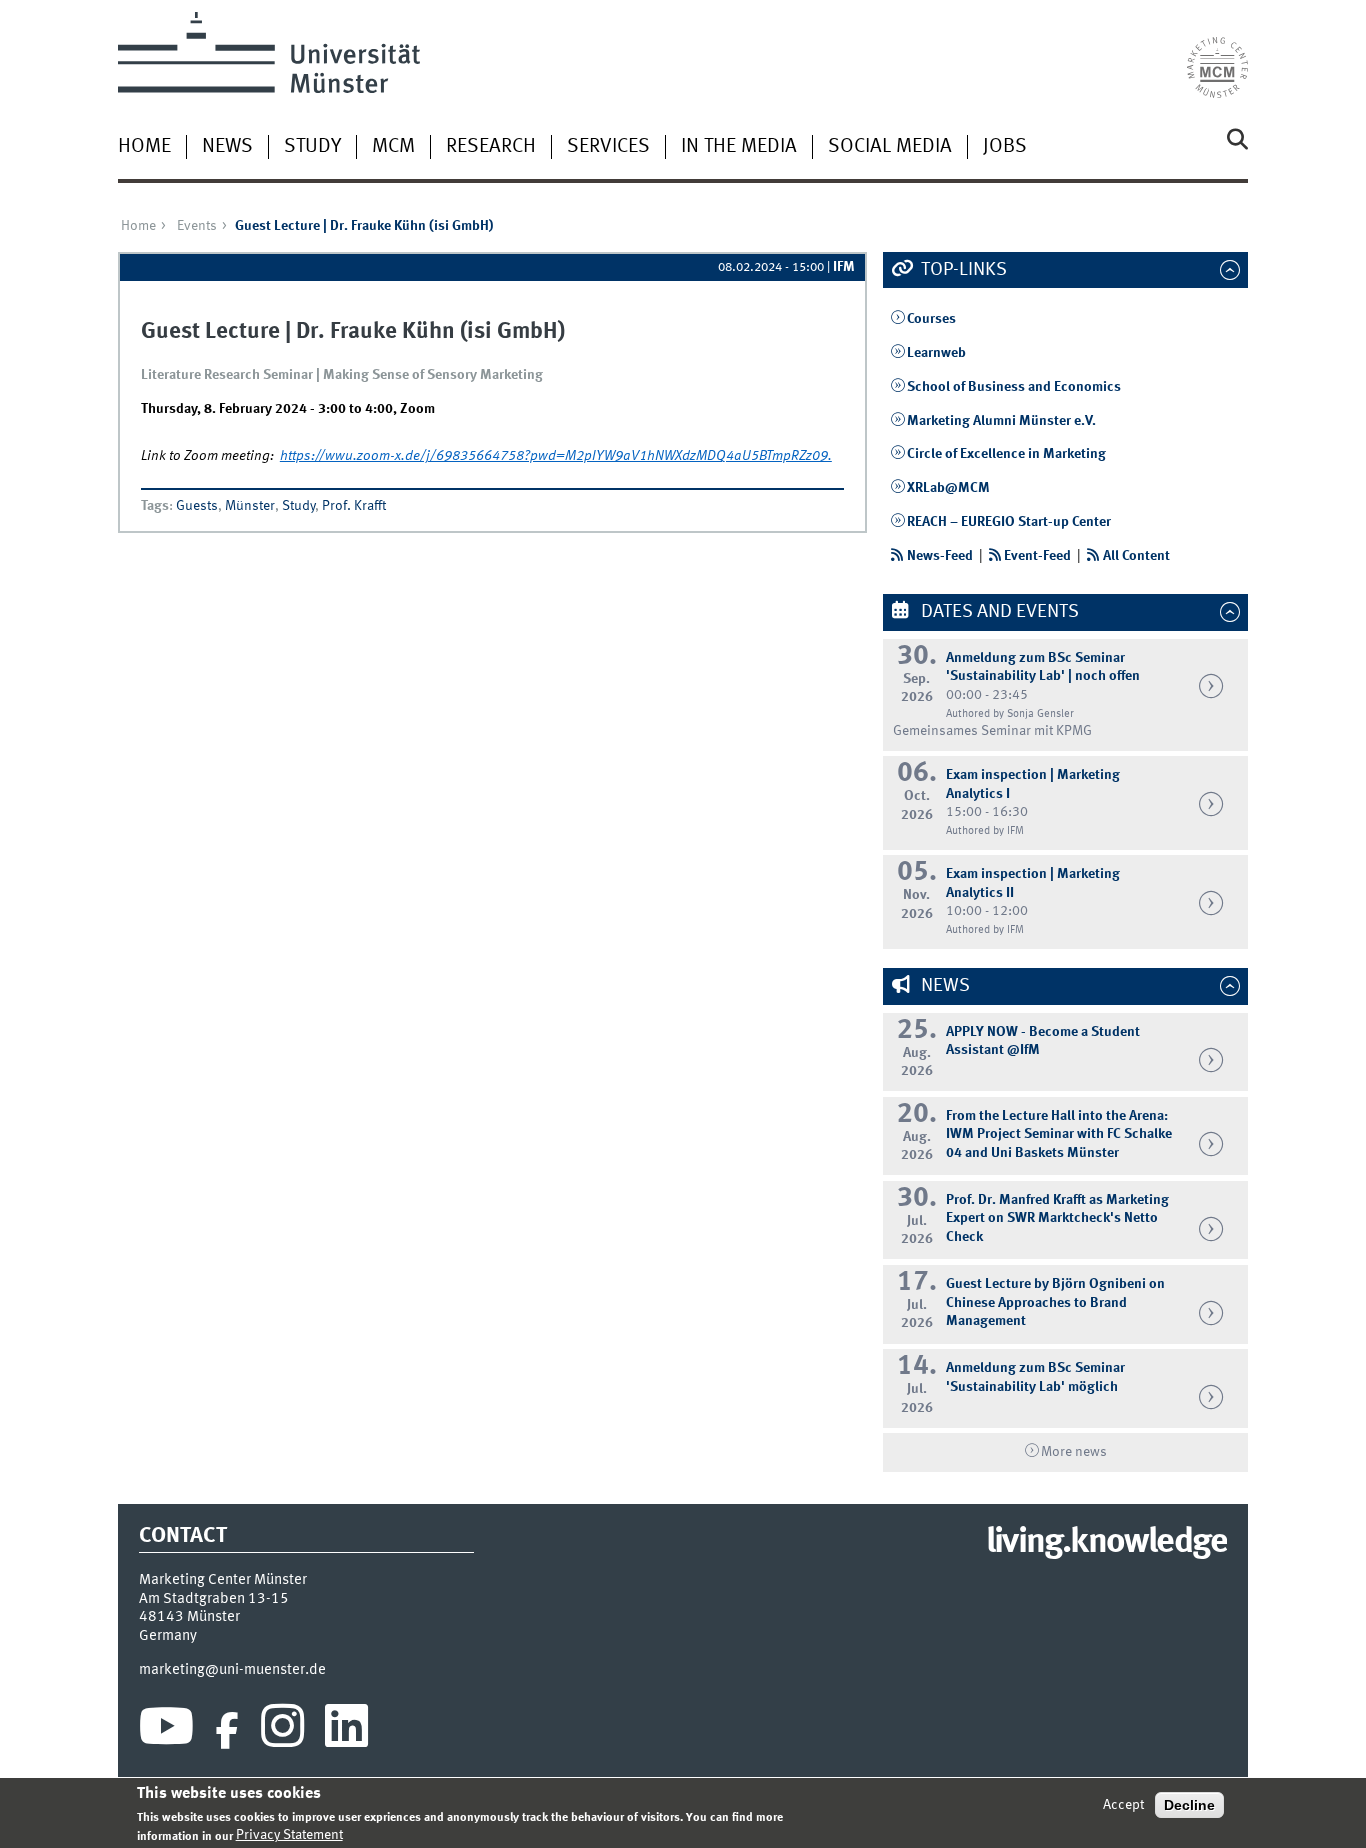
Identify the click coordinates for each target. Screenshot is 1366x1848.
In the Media (739, 147)
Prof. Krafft (354, 506)
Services (608, 147)
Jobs (1005, 147)
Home (144, 147)
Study (312, 147)
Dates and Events (998, 612)
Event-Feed (1037, 556)
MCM (393, 147)
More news (1074, 1452)
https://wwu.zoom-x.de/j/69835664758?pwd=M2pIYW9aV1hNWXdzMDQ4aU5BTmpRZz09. (556, 456)
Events (197, 226)
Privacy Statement (289, 1835)
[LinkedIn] (346, 1731)
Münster (250, 506)
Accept (1123, 1805)
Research (491, 147)
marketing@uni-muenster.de (232, 1670)
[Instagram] (282, 1731)
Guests (197, 506)
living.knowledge (1106, 1543)
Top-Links (962, 270)
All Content (1136, 556)
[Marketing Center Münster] (1217, 55)
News (227, 147)
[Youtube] (166, 1731)
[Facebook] (227, 1731)
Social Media (890, 147)
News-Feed (940, 556)
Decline (1189, 1805)
